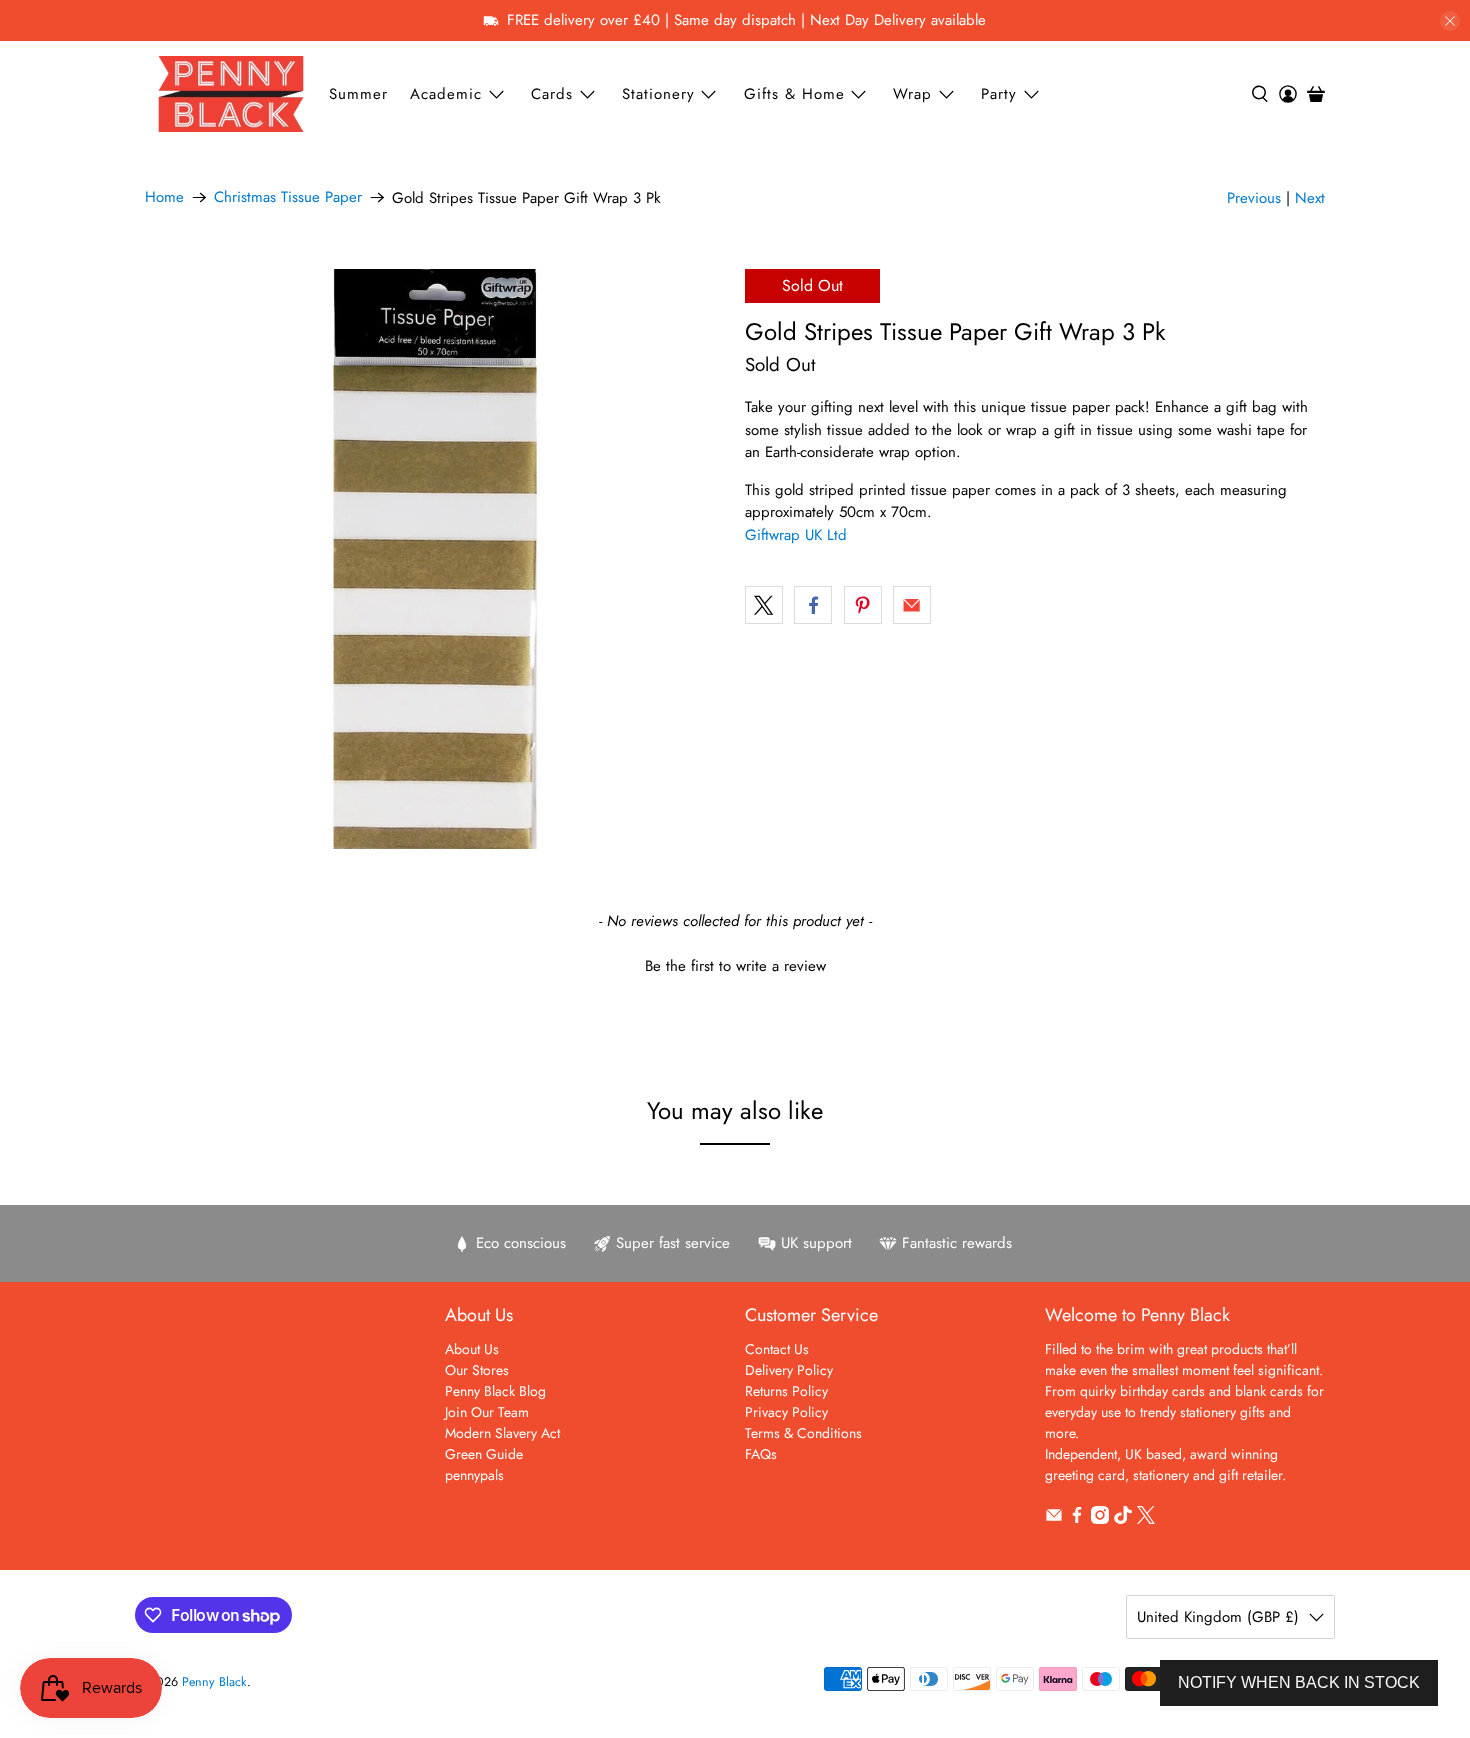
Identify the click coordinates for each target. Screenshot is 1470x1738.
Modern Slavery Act (502, 1433)
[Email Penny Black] (1054, 1519)
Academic (446, 94)
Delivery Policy (789, 1370)
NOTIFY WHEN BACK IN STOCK (1299, 1682)
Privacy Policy (786, 1412)
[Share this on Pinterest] (863, 605)
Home (164, 197)
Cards (552, 94)
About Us (472, 1349)
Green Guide (484, 1454)
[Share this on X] (764, 605)
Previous (1254, 198)
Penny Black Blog (495, 1391)
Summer (358, 94)
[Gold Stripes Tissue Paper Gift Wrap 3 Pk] (435, 559)
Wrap (912, 94)
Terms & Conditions (803, 1433)
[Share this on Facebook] (813, 605)
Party (999, 94)
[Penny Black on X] (1146, 1519)
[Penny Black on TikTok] (1123, 1519)
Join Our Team (487, 1412)
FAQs (761, 1454)
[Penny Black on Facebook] (1077, 1519)
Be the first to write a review (735, 966)
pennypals (474, 1475)
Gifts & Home (794, 94)
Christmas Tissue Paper (288, 197)
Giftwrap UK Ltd (796, 535)
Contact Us (777, 1349)
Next (1310, 198)
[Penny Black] (231, 93)
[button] (735, 964)
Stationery (658, 94)
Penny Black (214, 1682)
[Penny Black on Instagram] (1100, 1519)
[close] (1450, 21)
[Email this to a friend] (912, 605)
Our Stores (477, 1370)
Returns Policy (786, 1391)
